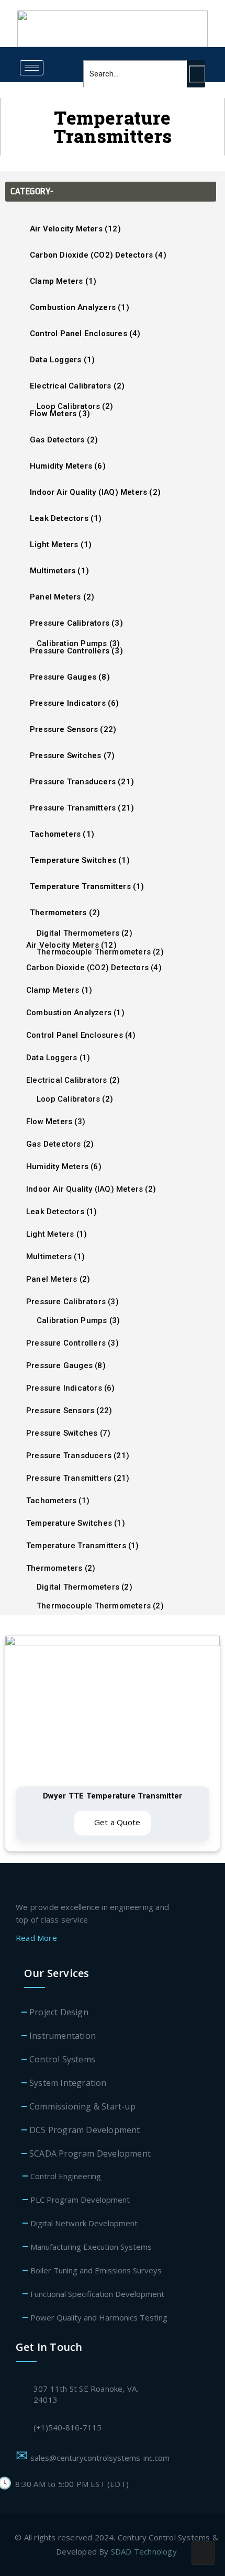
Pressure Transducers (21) (82, 782)
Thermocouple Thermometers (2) (100, 952)
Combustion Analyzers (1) (80, 307)
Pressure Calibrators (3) (76, 623)
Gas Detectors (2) (64, 440)
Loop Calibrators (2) (75, 406)
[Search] (197, 74)
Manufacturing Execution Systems (91, 2247)
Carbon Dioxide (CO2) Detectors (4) (98, 255)
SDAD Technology (144, 2551)
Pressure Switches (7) (72, 756)
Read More (37, 1938)
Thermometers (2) (65, 913)
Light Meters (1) (61, 545)
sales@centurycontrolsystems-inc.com (102, 2458)
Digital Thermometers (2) (85, 933)
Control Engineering (66, 2176)
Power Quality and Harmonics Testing (99, 2317)
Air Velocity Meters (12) (75, 229)
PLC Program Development (80, 2200)
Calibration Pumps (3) (78, 643)
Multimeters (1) (59, 571)
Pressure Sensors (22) (73, 729)
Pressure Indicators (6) (75, 703)
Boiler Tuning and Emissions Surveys (96, 2270)
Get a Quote (116, 1822)
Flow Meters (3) (56, 1122)
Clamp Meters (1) (63, 281)
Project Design (59, 2012)
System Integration (68, 2083)
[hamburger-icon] (32, 68)
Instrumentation (63, 2036)
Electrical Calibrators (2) (77, 386)
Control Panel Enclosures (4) (85, 334)
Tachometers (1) (62, 834)
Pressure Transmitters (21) (82, 808)
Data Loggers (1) (62, 360)
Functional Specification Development (97, 2294)
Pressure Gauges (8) (70, 677)
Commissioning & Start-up (82, 2106)
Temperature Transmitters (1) (87, 886)
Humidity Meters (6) (68, 466)
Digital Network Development (84, 2223)
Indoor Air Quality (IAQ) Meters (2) (95, 492)
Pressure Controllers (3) (72, 1343)
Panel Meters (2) (62, 597)
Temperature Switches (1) (80, 860)
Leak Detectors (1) (66, 518)
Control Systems (62, 2059)
